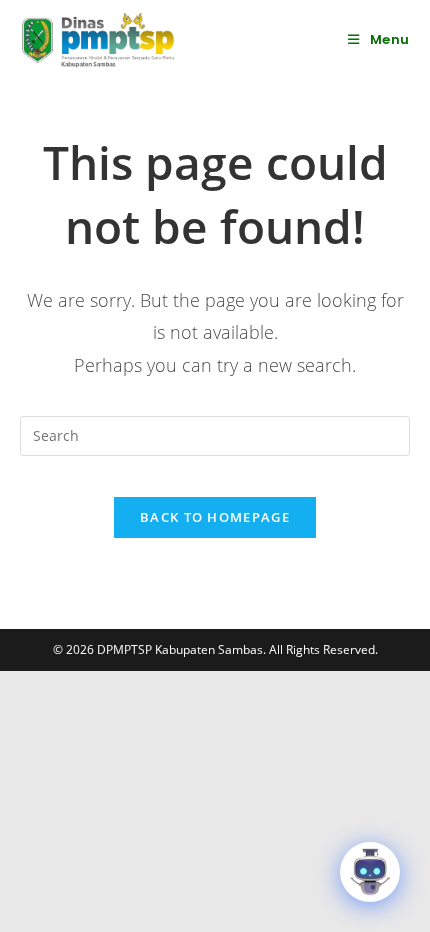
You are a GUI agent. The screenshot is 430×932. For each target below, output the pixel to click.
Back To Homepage (215, 517)
